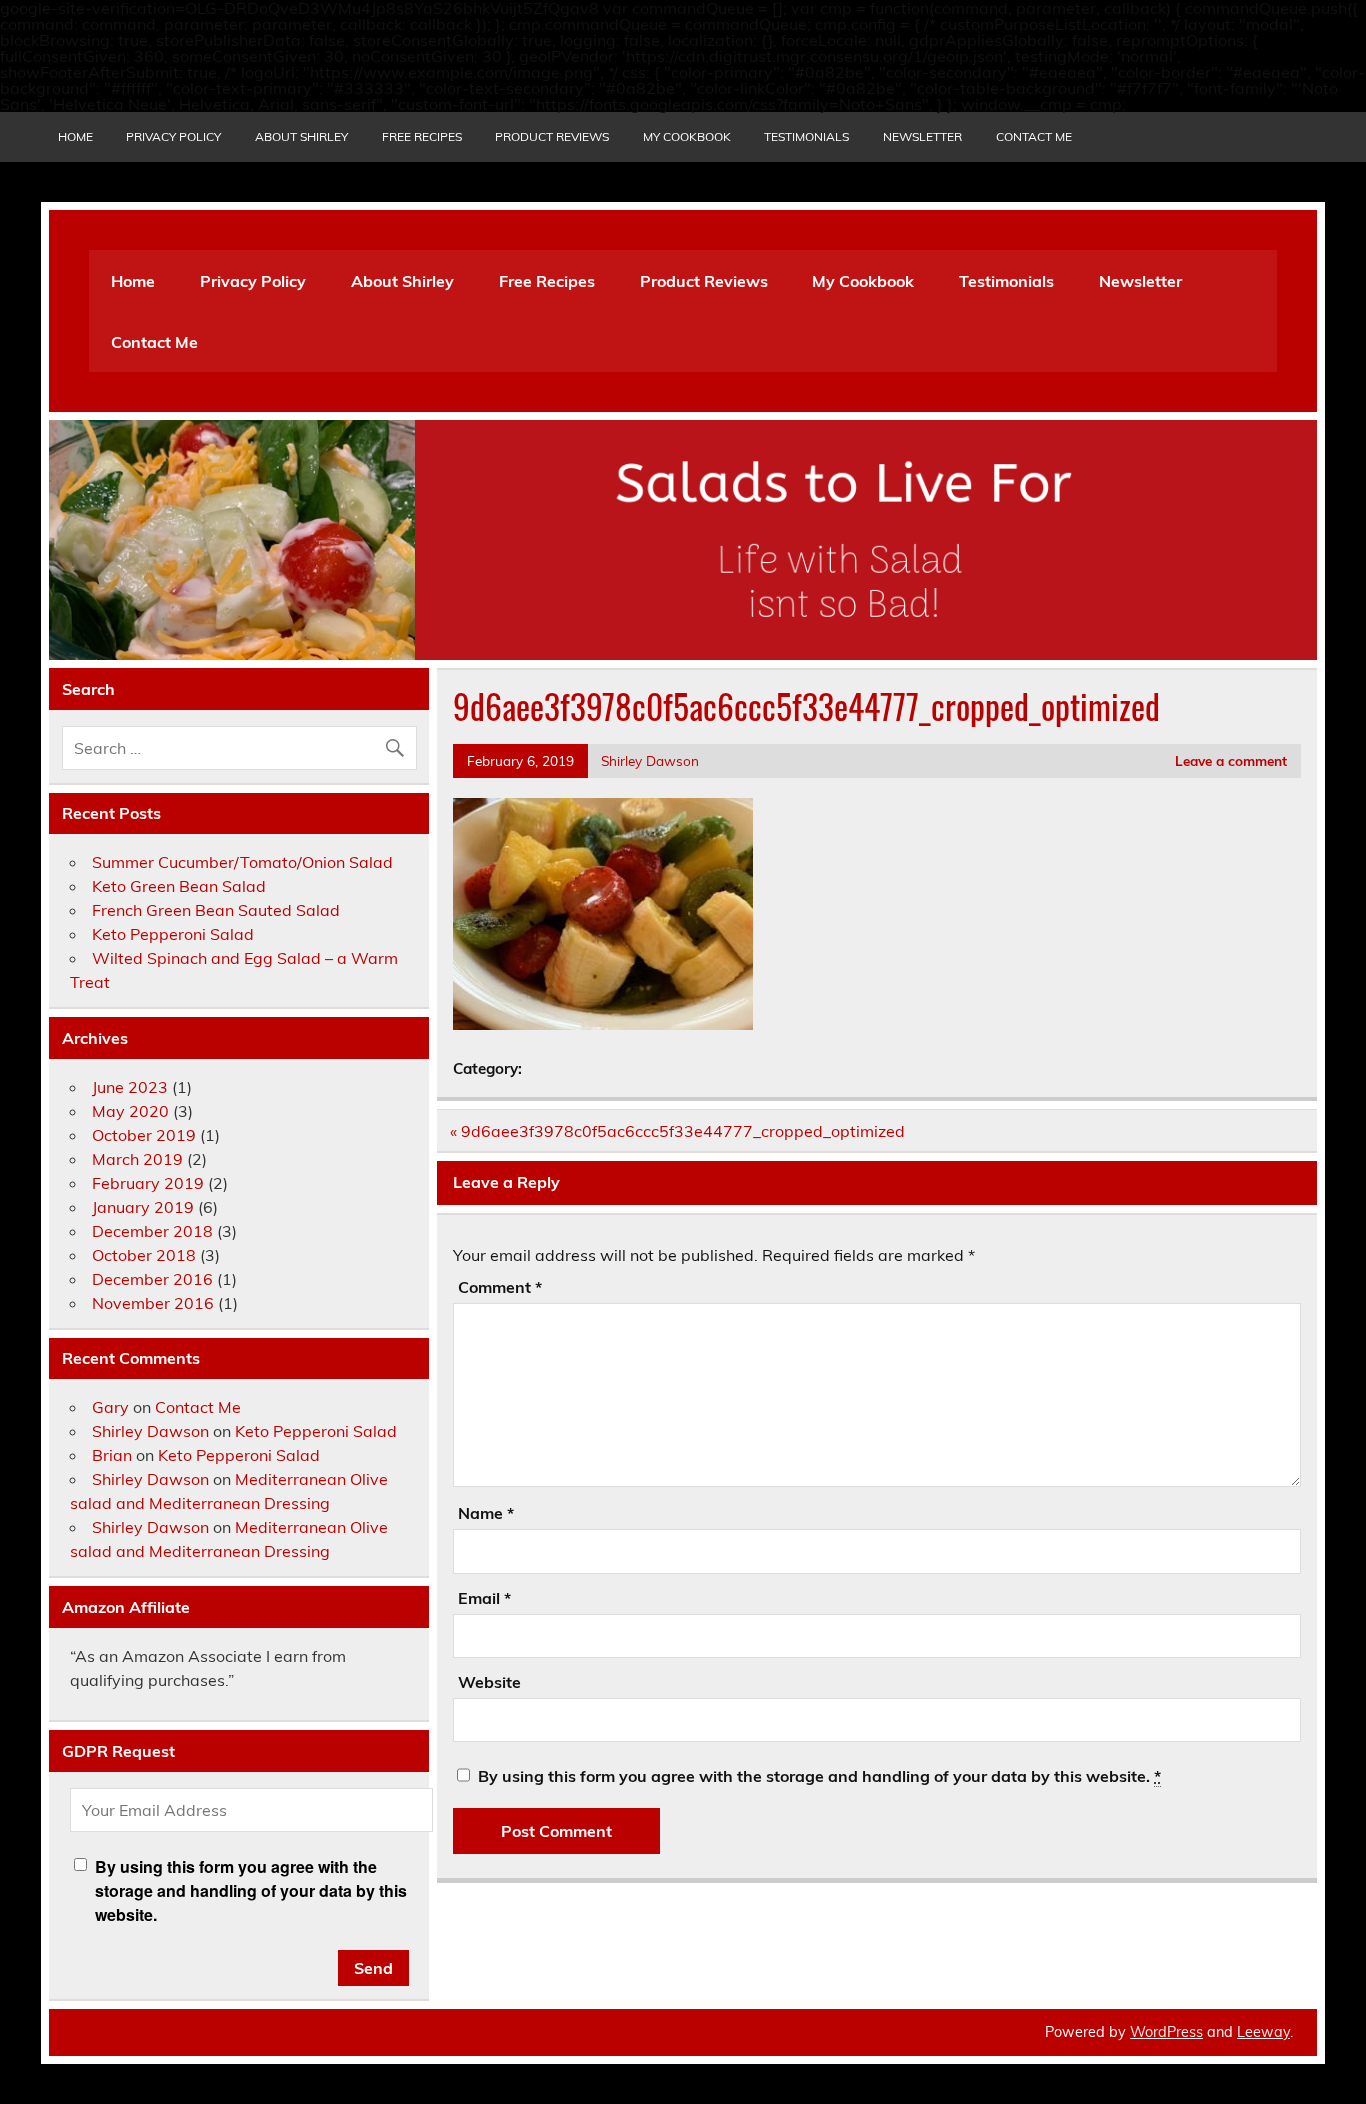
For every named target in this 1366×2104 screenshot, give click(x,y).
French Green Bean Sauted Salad (216, 910)
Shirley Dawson (650, 760)
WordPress (1166, 2032)
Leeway (1263, 2032)
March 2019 (137, 1159)
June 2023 (130, 1087)
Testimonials (806, 136)
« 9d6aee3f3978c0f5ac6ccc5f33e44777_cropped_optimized (677, 1131)
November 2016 (153, 1303)
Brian (112, 1455)
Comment (500, 1287)
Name (486, 1513)
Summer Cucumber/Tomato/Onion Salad (242, 862)
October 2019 (144, 1135)
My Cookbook (687, 136)
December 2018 (152, 1231)
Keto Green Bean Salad (179, 886)
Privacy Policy (173, 136)
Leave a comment (1231, 760)
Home (75, 136)
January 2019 (143, 1207)
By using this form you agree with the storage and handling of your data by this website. (819, 1776)
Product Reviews (552, 136)
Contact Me (1034, 136)
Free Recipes (422, 136)
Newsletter (922, 136)
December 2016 (152, 1279)
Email (484, 1598)
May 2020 (130, 1111)
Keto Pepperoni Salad (173, 934)
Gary (110, 1407)
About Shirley (301, 136)
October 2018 (144, 1255)
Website (489, 1682)
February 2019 (148, 1183)
